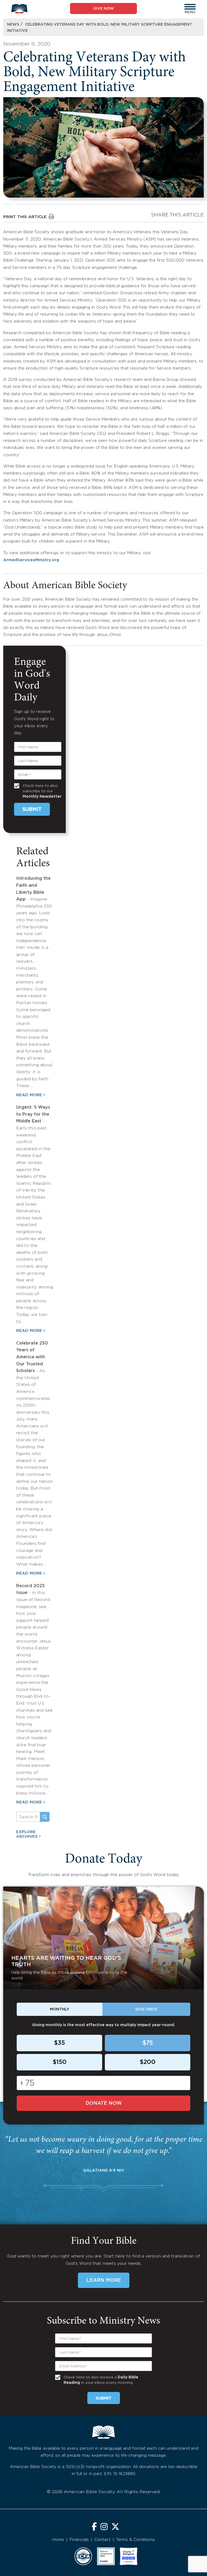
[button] (190, 7)
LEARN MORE (104, 2280)
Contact (102, 2540)
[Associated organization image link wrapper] (83, 2556)
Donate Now (104, 2103)
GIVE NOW (104, 9)
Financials (79, 2540)
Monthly (60, 2009)
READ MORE (29, 1095)
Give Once (146, 2009)
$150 (60, 2062)
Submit (32, 810)
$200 (148, 2062)
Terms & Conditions (135, 2540)
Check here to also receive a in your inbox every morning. (101, 2380)
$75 (148, 2043)
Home (58, 2540)
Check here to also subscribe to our (42, 791)
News (13, 25)
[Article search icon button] (45, 1817)
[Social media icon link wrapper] (94, 2527)
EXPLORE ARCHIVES (27, 1834)
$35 (59, 2043)
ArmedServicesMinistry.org (31, 560)
